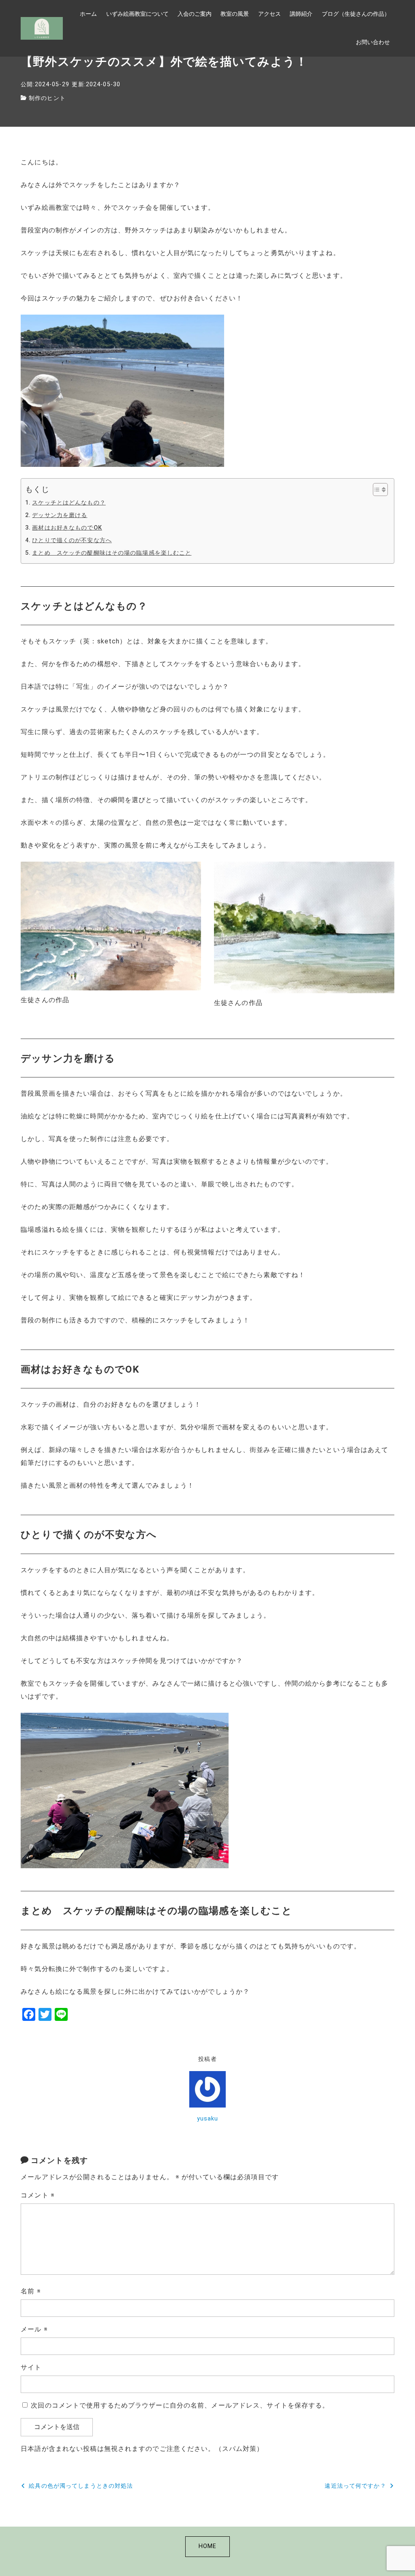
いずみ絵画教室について (137, 14)
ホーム (88, 14)
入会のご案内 (195, 14)
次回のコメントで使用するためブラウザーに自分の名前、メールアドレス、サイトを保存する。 (180, 2405)
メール (34, 2329)
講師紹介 (301, 14)
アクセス (270, 14)
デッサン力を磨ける (60, 515)
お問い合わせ (373, 42)
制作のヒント (47, 98)
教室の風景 (235, 14)
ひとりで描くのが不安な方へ (72, 540)
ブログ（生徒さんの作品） (356, 14)
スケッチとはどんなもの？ (69, 503)
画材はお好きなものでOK (67, 528)
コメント (38, 2195)
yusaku (208, 2119)
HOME (207, 2546)
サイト (31, 2367)
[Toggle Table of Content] (376, 490)
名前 (31, 2291)
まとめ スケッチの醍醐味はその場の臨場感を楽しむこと (112, 553)
